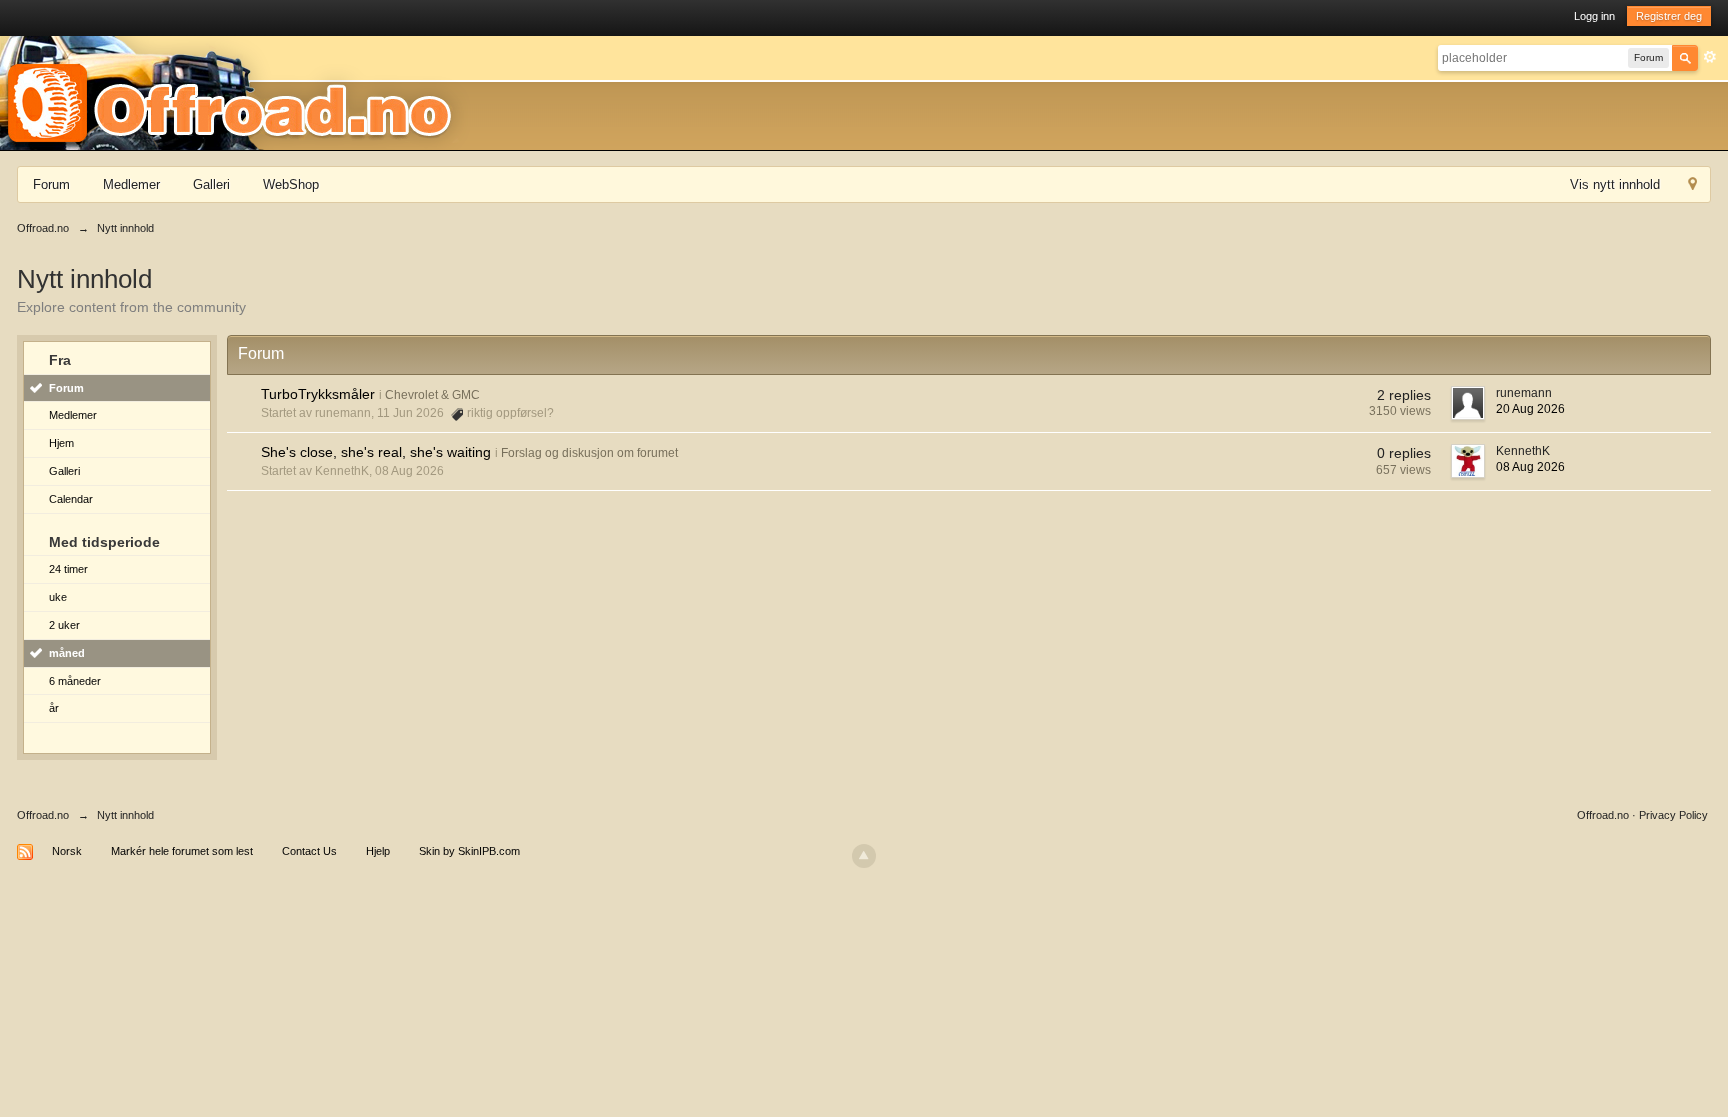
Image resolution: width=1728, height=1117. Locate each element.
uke (58, 597)
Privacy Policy (1673, 815)
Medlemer (131, 184)
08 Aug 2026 (1530, 467)
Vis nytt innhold (1615, 184)
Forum (51, 184)
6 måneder (75, 681)
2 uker (64, 625)
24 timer (68, 569)
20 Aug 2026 (1530, 409)
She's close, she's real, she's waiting (376, 452)
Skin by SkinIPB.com (469, 851)
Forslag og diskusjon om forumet (589, 453)
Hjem (61, 443)
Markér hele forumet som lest (182, 851)
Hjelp (378, 851)
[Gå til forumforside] (236, 92)
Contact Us (309, 851)
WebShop (291, 184)
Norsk (67, 851)
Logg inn (1594, 16)
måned (67, 653)
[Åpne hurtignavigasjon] (1692, 186)
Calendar (71, 499)
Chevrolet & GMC (432, 395)
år (54, 708)
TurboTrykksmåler (318, 394)
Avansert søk (1710, 57)
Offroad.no (43, 815)
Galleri (211, 184)
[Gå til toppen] (864, 856)
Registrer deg (1669, 16)
